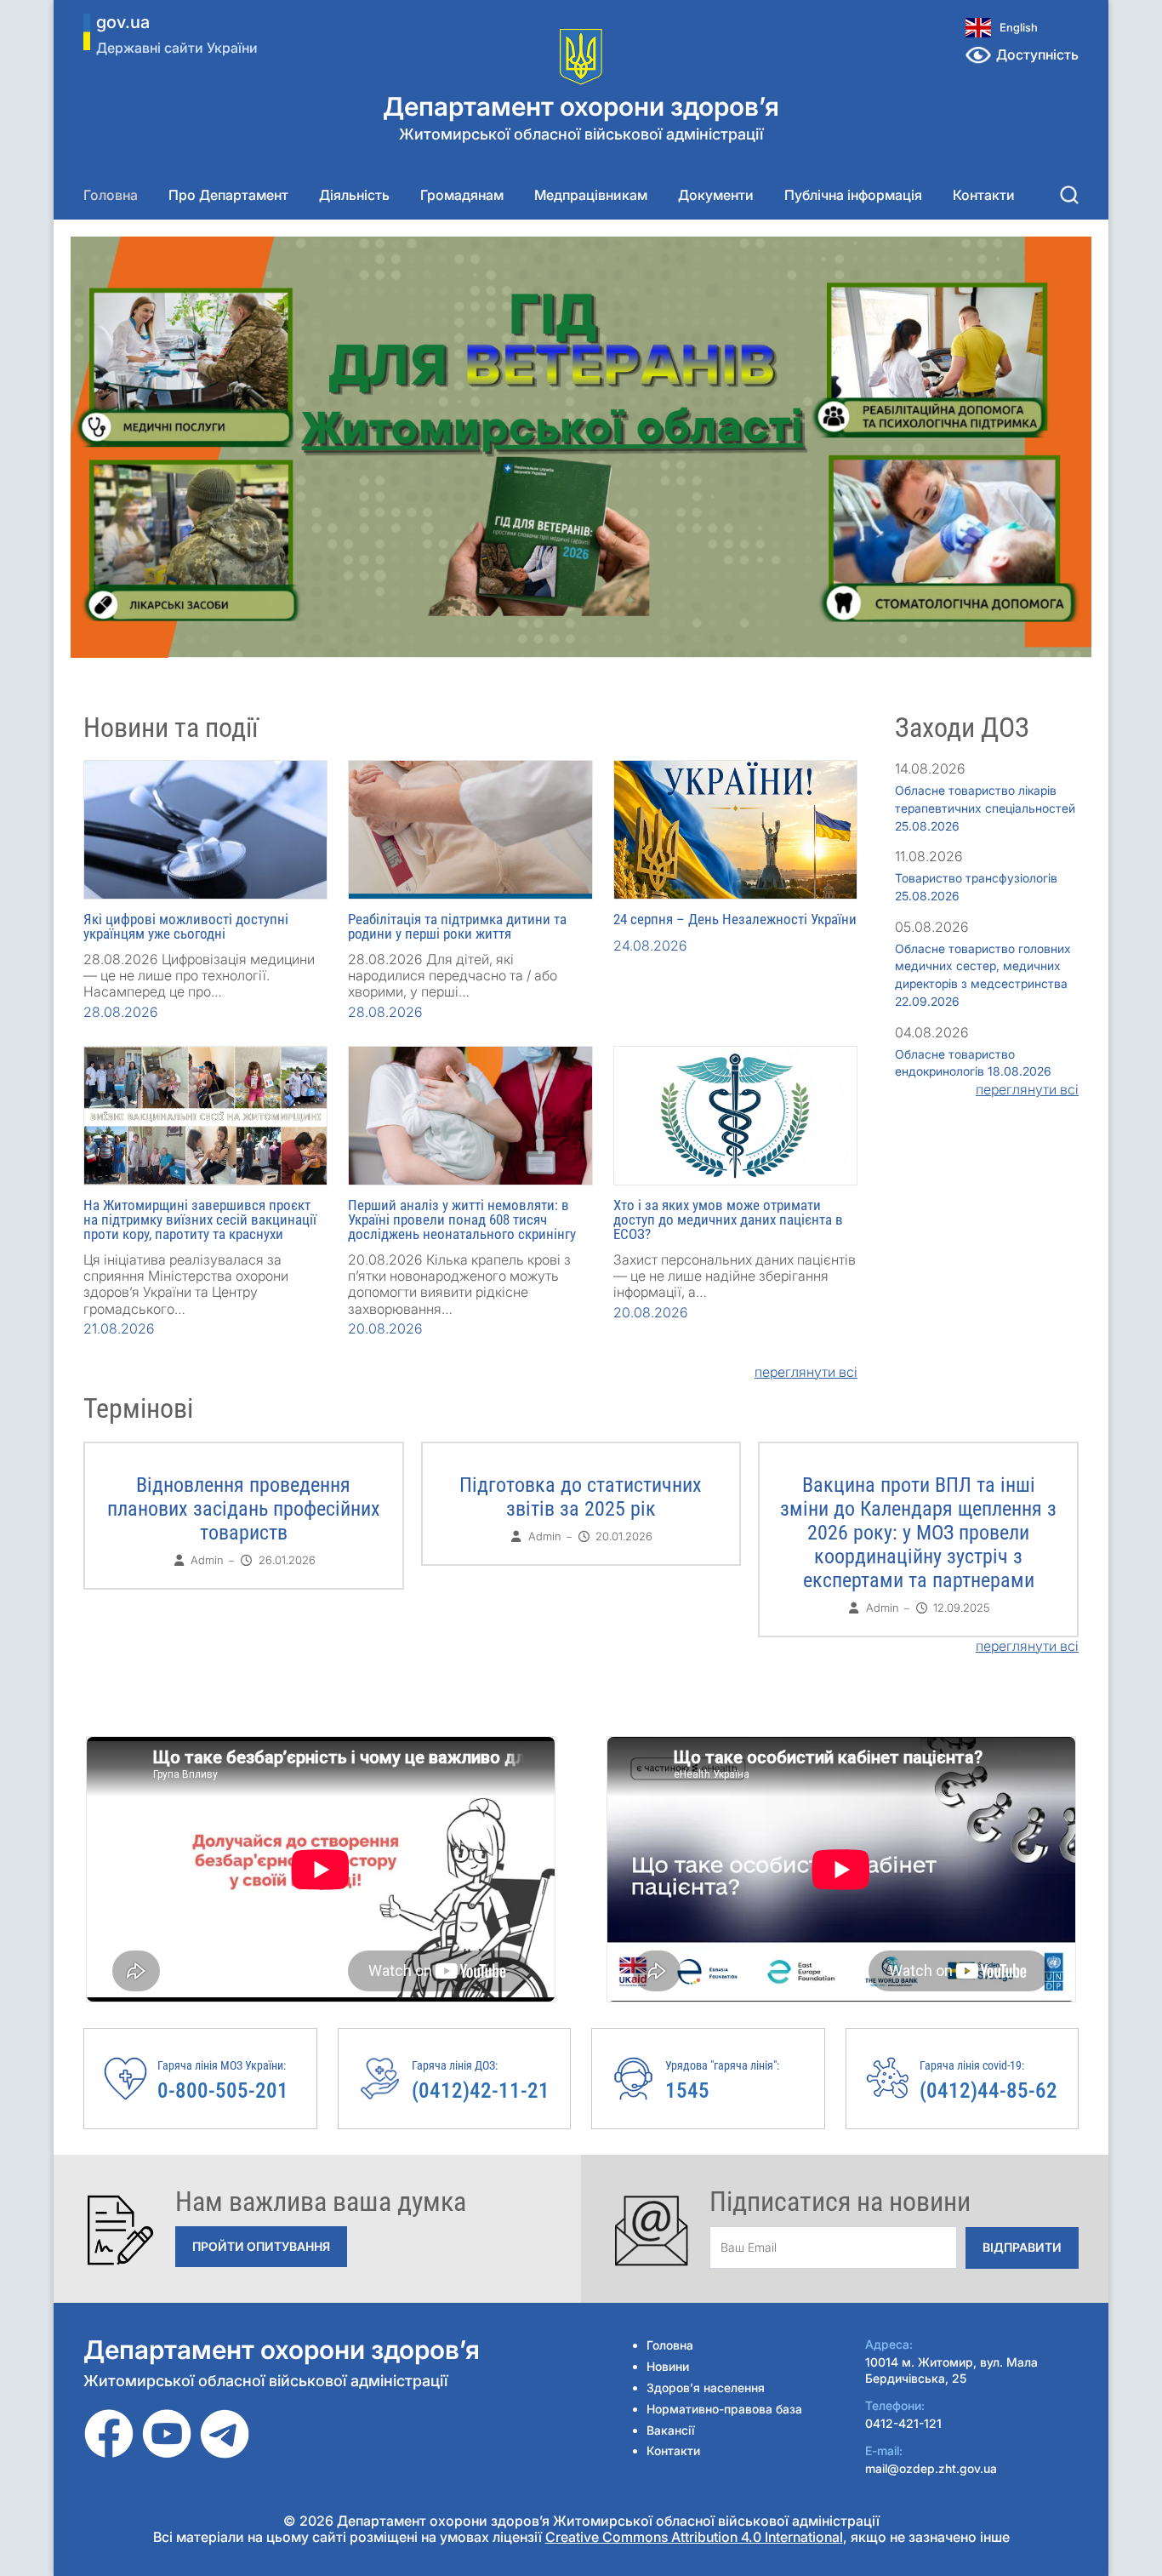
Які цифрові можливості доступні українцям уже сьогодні (186, 926)
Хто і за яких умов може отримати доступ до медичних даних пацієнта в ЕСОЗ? (728, 1219)
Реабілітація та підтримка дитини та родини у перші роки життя (457, 926)
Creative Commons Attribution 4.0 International (694, 2537)
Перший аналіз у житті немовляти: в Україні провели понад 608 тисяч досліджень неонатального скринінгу (462, 1219)
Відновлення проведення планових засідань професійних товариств (244, 1509)
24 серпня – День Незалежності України (735, 919)
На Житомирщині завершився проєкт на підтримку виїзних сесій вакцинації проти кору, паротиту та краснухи (200, 1219)
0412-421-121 (903, 2423)
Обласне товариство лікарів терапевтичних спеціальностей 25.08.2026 (985, 808)
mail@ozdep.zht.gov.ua (931, 2468)
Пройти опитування (261, 2246)
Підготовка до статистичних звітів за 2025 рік (581, 1497)
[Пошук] (1069, 195)
